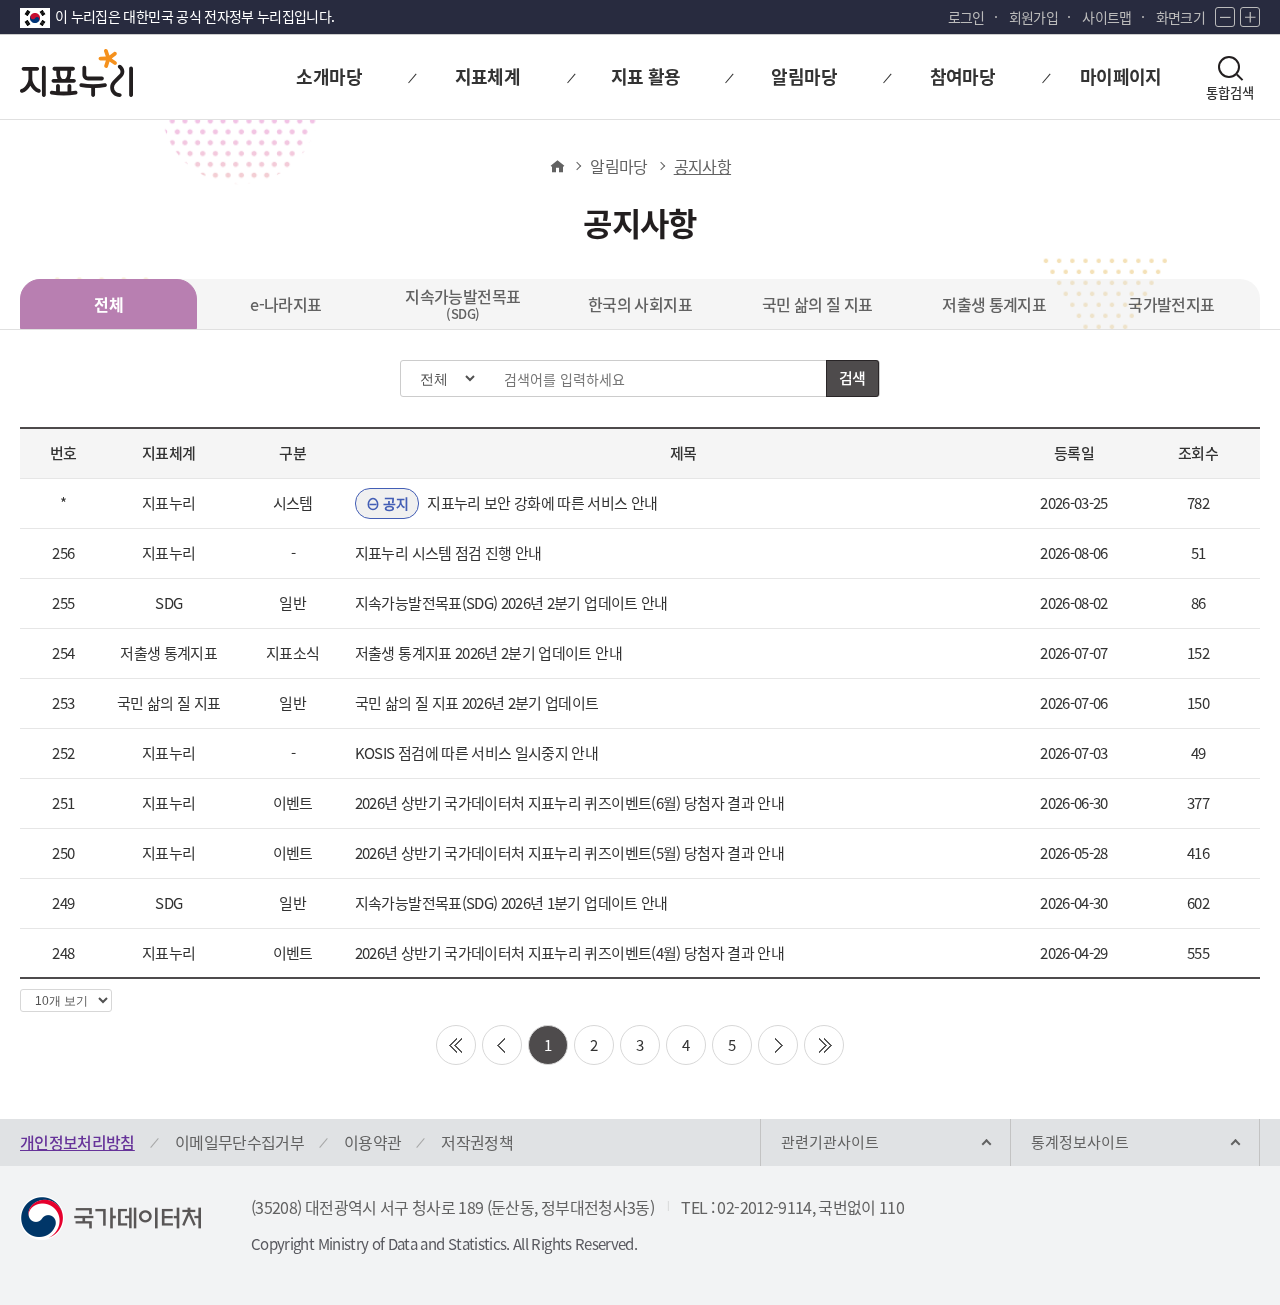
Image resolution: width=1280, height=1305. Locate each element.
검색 (852, 378)
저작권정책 (477, 1142)
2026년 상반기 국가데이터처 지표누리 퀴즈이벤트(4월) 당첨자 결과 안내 (569, 953)
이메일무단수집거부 (239, 1142)
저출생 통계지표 (994, 304)
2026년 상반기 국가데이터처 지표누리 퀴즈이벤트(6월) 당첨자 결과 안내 (569, 803)
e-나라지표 (285, 304)
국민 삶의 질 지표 (817, 304)
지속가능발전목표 (462, 303)
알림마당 (618, 166)
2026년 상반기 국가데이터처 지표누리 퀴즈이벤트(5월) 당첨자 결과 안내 (569, 853)
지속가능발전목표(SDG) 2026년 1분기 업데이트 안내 (511, 903)
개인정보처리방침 (77, 1142)
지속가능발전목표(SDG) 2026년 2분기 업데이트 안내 (511, 603)
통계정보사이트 (1080, 1142)
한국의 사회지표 (640, 304)
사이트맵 (1106, 17)
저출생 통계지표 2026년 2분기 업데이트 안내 (488, 653)
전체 (108, 304)
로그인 (966, 17)
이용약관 (372, 1142)
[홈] (556, 166)
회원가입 (1033, 17)
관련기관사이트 (830, 1142)
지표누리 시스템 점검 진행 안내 (448, 553)
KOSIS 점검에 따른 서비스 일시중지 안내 (476, 753)
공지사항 (702, 166)
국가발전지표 (1171, 304)
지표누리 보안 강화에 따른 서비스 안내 (520, 503)
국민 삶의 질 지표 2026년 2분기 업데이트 (477, 703)
